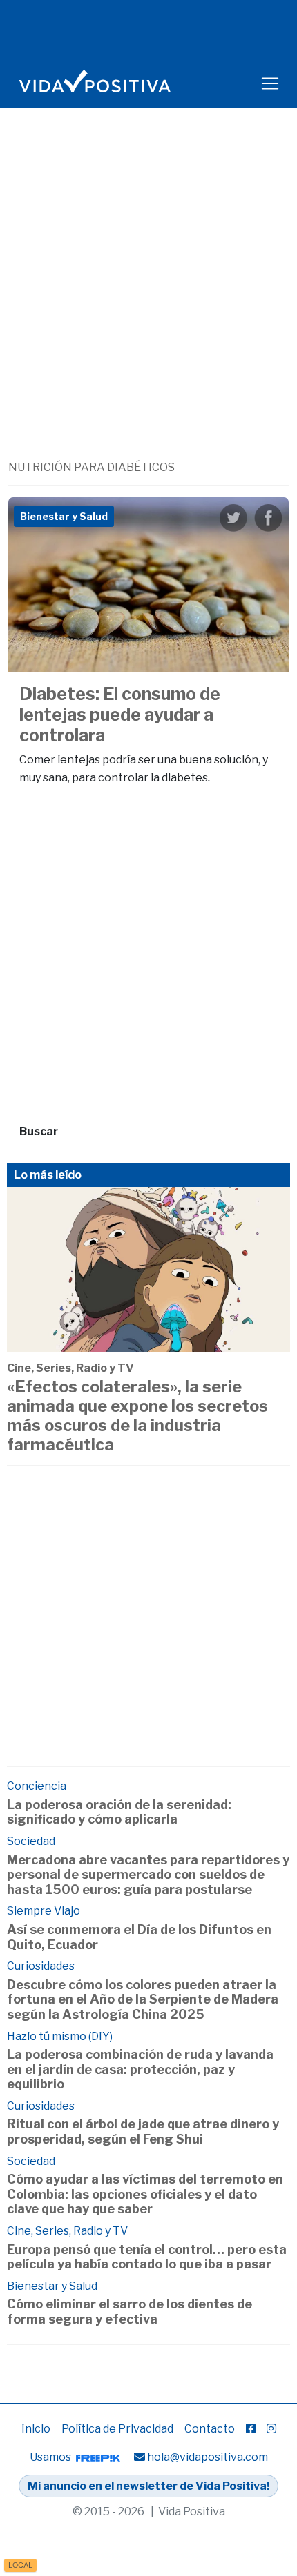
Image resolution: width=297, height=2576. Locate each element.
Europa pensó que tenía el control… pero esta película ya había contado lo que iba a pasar (147, 2257)
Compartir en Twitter (233, 518)
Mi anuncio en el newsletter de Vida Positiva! (148, 2486)
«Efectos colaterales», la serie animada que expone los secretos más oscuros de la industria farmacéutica (137, 1416)
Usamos (51, 2457)
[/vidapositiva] (251, 2429)
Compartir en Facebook (268, 518)
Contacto (210, 2429)
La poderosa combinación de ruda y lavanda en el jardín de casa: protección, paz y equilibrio (140, 2069)
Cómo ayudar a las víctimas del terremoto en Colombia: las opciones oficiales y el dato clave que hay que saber (145, 2194)
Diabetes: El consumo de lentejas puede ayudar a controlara (120, 715)
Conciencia (37, 1786)
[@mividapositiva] (271, 2429)
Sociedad (31, 1841)
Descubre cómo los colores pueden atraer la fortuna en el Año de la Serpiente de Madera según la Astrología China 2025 (143, 1999)
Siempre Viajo (44, 1911)
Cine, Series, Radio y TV (70, 1368)
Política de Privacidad (117, 2429)
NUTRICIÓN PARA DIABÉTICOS (92, 467)
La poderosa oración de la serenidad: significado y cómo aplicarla (119, 1812)
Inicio (36, 2429)
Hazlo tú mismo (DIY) (60, 2036)
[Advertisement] (148, 304)
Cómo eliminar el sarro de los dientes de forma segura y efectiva (130, 2312)
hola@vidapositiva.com (208, 2457)
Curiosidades (41, 1966)
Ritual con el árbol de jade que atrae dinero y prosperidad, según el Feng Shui (143, 2131)
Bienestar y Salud (52, 2286)
